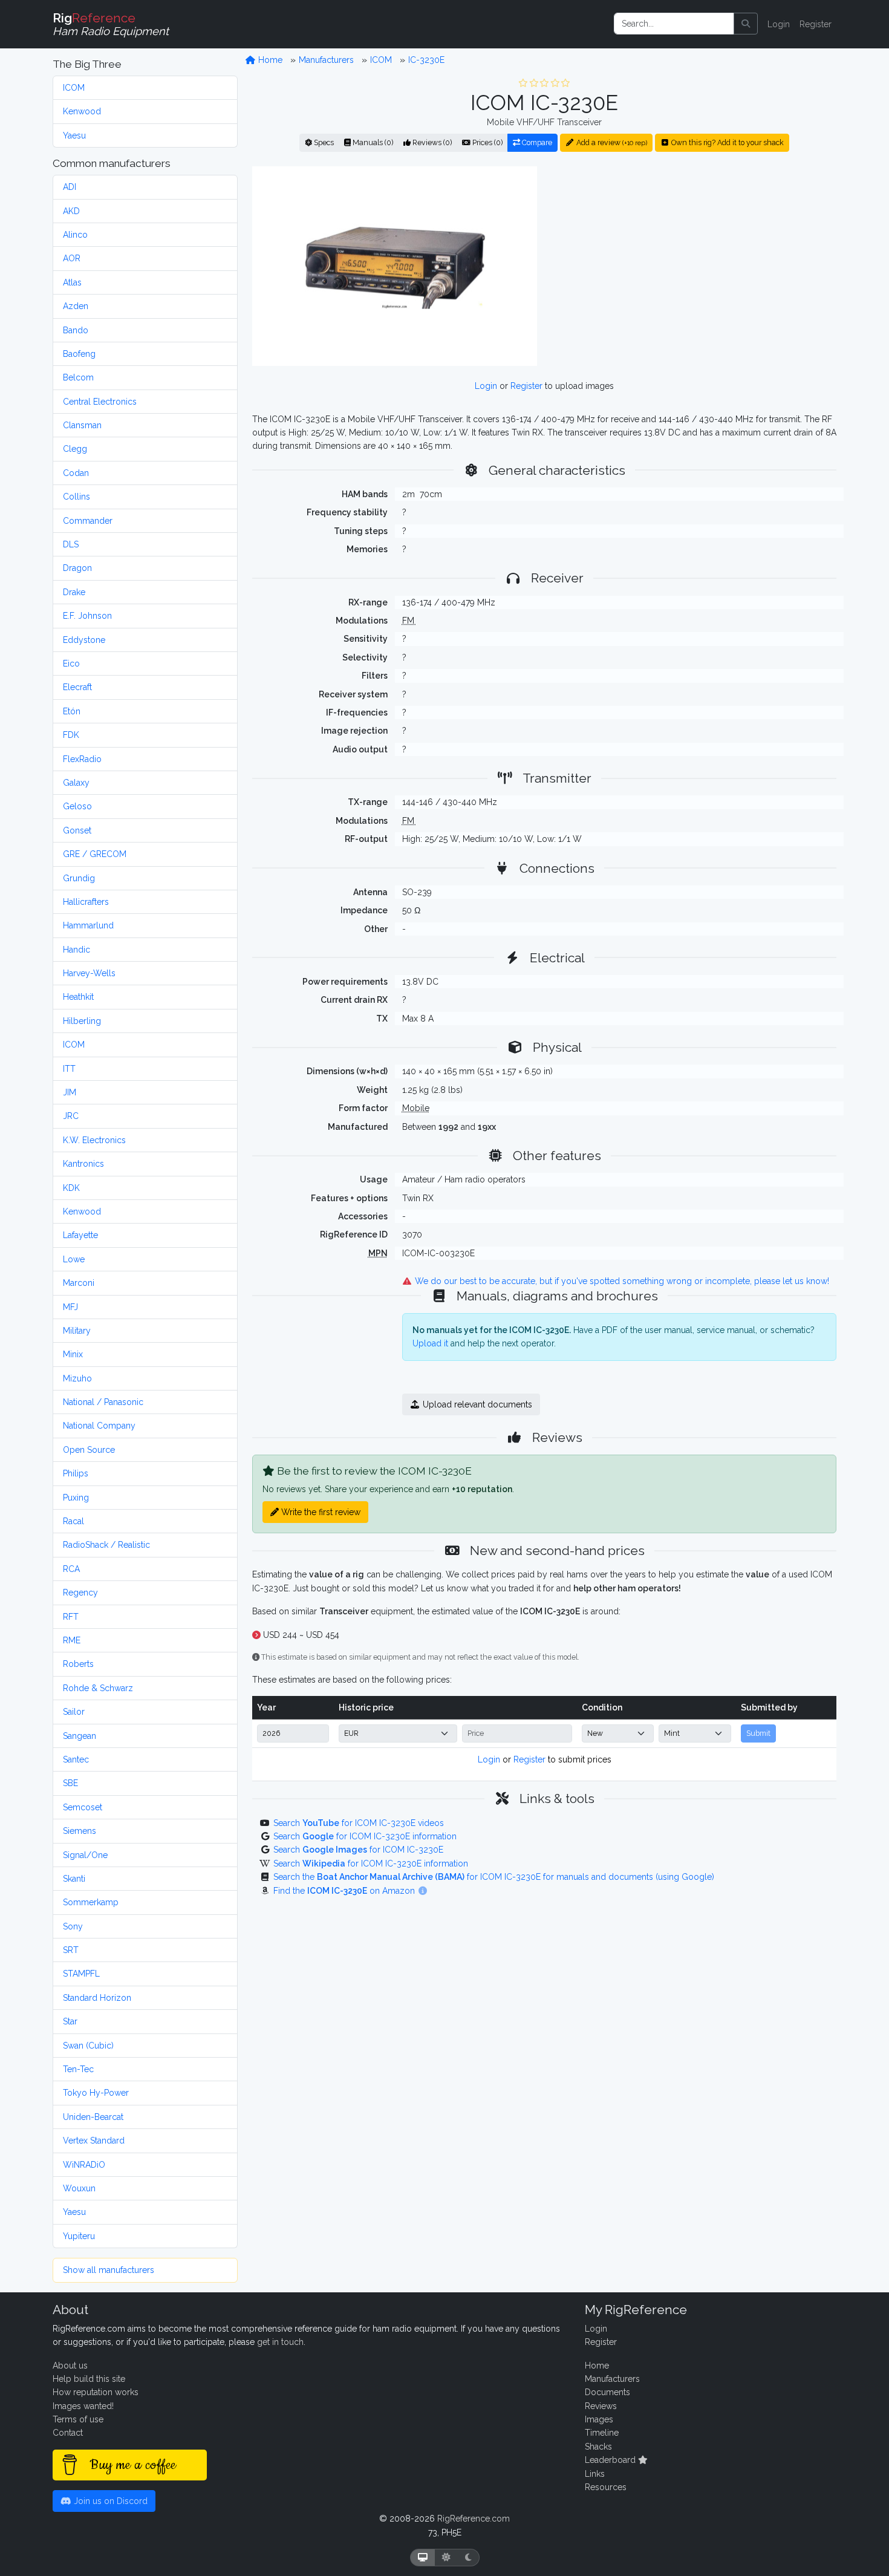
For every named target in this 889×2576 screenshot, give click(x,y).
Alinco (75, 235)
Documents (607, 2392)
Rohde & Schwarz (98, 1688)
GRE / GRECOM (95, 854)
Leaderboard (611, 2460)
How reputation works (96, 2392)
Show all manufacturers (109, 2270)
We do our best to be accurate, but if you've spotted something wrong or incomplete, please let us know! (621, 1281)
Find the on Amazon (345, 1891)
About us (70, 2366)
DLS (71, 544)
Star (70, 2021)
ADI (70, 187)
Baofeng (79, 354)
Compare (536, 142)
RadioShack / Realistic (106, 1545)
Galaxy (76, 783)
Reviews (601, 2406)
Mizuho (77, 1378)
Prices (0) (487, 142)
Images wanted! (83, 2406)
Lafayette (80, 1235)
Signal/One (85, 1855)
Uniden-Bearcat (93, 2117)
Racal (73, 1521)
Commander (88, 521)
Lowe (74, 1259)
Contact (68, 2433)
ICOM (74, 88)
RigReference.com (474, 2519)
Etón (72, 711)
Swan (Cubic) (88, 2046)
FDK (71, 735)
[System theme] (423, 2558)
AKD (71, 211)
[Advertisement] (694, 266)
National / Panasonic (103, 1402)
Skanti (74, 1879)
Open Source (89, 1450)
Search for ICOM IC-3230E (358, 1850)
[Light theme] (446, 2558)
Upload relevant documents (476, 1404)
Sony (73, 1926)
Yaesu (74, 135)
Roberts (78, 1664)
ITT (69, 1069)
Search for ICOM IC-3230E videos (359, 1823)
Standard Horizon (97, 1998)
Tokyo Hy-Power (96, 2093)
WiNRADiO (84, 2165)
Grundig (79, 878)
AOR (72, 258)
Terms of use (78, 2419)
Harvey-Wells (89, 973)
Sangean (80, 1736)
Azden (76, 306)
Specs (323, 142)
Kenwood (82, 111)
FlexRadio (82, 759)
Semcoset (83, 1807)
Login (779, 24)
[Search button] (746, 24)
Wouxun (79, 2188)
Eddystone (84, 640)
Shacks (598, 2447)
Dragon (77, 568)
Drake (74, 592)
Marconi (79, 1283)
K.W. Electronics (94, 1140)
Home (269, 60)
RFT (71, 1617)
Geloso (77, 806)
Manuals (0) (372, 142)
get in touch (280, 2342)
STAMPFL (81, 1974)
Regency (80, 1593)
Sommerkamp (91, 1902)
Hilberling (82, 1021)
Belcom (78, 377)
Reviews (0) (431, 142)
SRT (71, 1950)
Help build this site (89, 2379)
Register (816, 24)
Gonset (77, 830)
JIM (70, 1092)
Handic (77, 950)
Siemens (80, 1831)
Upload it (430, 1343)
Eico (71, 664)
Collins (77, 497)
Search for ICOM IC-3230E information (365, 1836)
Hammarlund (88, 925)
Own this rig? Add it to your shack (727, 142)
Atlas (72, 282)
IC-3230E (426, 60)
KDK (71, 1188)
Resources (606, 2487)
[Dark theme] (468, 2558)
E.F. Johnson (87, 616)
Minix (73, 1354)
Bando (76, 330)
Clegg (75, 449)
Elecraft (77, 687)
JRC (71, 1116)
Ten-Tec (78, 2069)
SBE (70, 1783)
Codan (76, 473)
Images (599, 2419)
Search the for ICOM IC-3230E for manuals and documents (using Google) (494, 1877)
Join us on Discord (109, 2501)
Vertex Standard (94, 2141)
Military (77, 1331)
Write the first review (320, 1512)
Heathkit (78, 997)
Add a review (611, 142)
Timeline (602, 2433)
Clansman (82, 425)
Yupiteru (79, 2236)
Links (595, 2474)
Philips (76, 1473)
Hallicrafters (86, 902)
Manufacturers (326, 60)
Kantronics (83, 1164)
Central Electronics (100, 402)
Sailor (74, 1712)
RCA (71, 1569)
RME (72, 1640)
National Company (99, 1426)
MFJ (70, 1307)
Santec (76, 1759)
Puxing (76, 1498)
